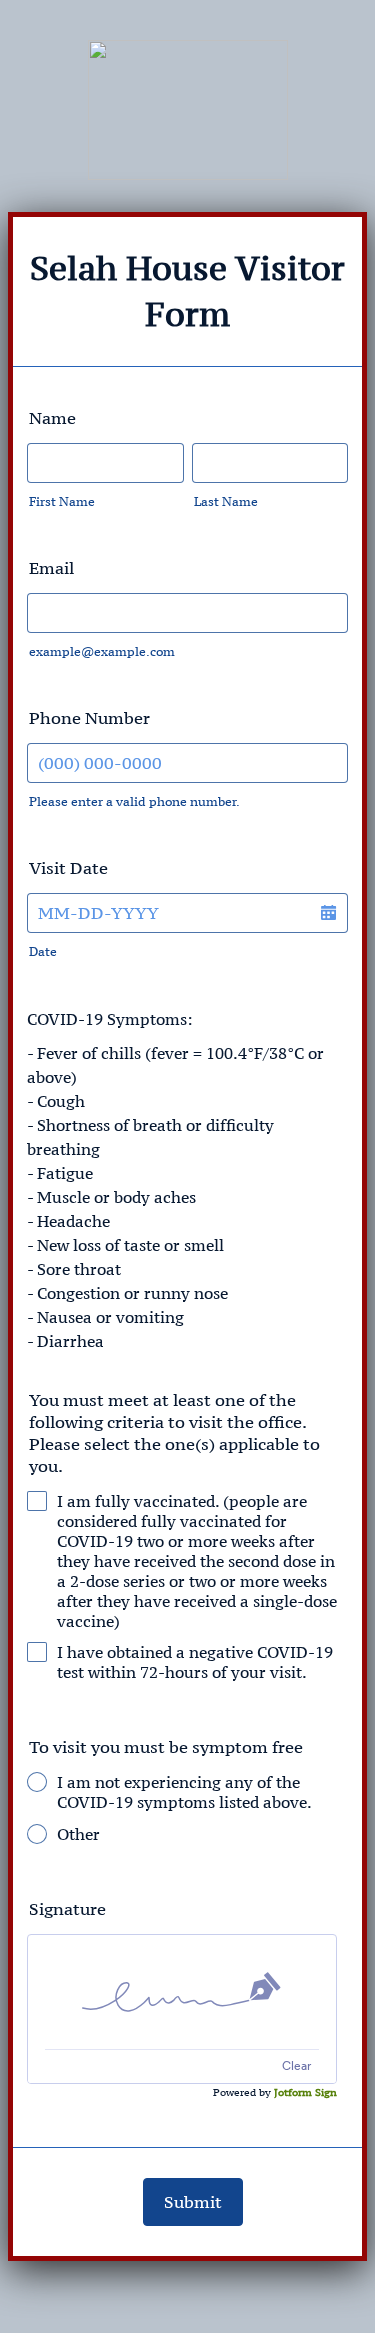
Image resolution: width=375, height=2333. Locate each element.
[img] (182, 1992)
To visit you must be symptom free (166, 1747)
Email (51, 568)
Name (52, 418)
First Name (62, 501)
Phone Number (89, 718)
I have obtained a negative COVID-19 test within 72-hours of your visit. (195, 1662)
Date (43, 951)
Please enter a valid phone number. (134, 801)
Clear (296, 2065)
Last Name (226, 501)
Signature (67, 1909)
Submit (193, 2202)
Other (78, 1834)
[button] (328, 913)
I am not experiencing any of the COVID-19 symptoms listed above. (184, 1792)
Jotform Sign (305, 2092)
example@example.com (102, 651)
